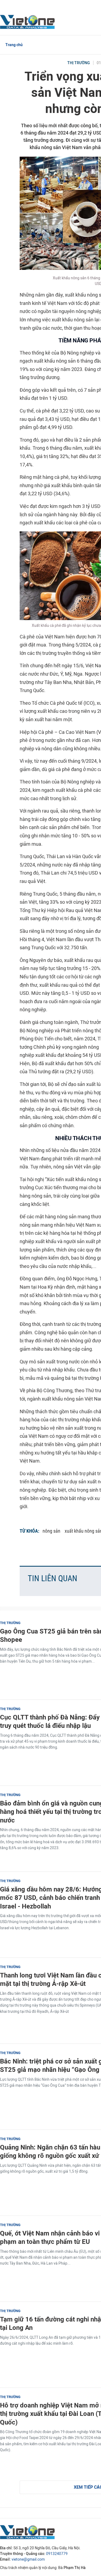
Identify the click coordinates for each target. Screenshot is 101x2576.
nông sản (51, 1531)
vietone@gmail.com (28, 2559)
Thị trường (79, 63)
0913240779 (57, 2554)
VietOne (28, 22)
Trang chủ (14, 45)
